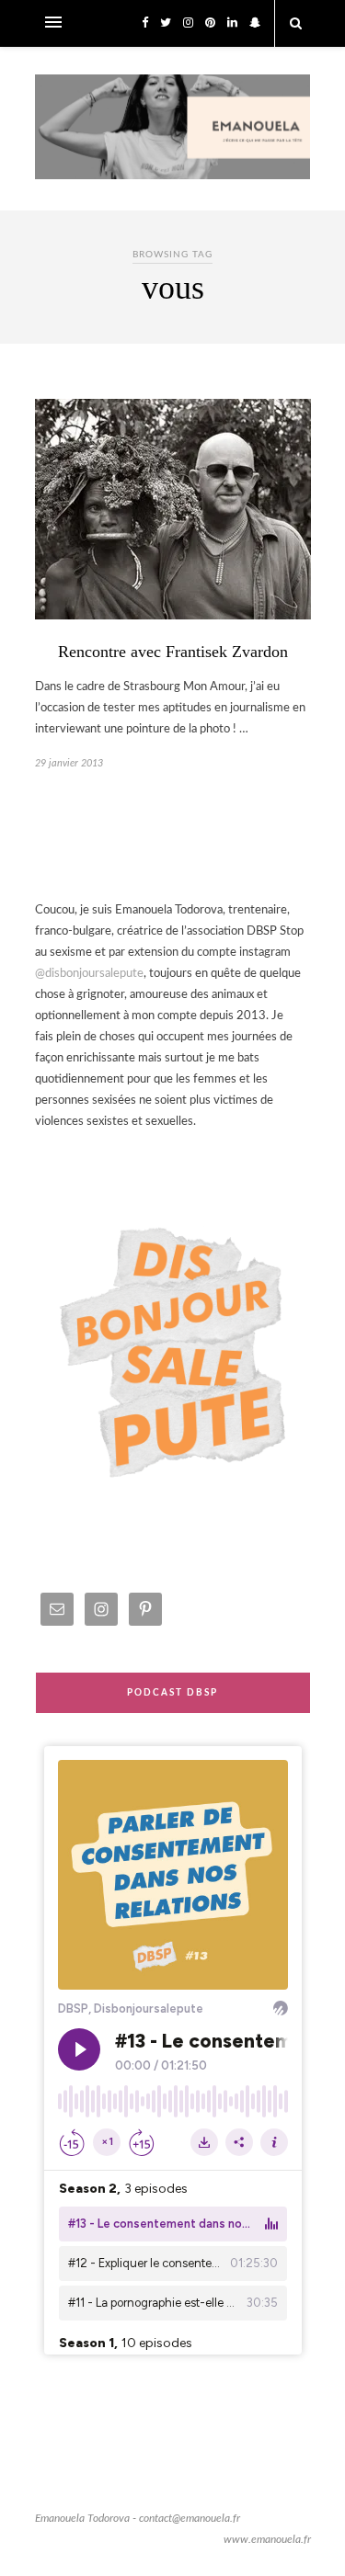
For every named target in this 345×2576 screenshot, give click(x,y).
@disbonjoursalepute (89, 974)
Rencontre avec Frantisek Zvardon (173, 652)
